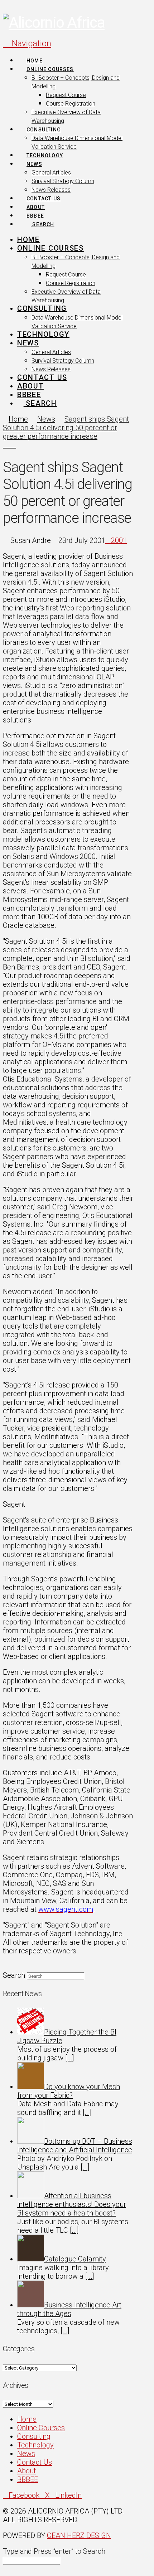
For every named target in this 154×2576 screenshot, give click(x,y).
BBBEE (28, 2479)
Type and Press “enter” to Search (54, 2551)
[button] (27, 43)
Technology (35, 2445)
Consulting (34, 2436)
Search (14, 1975)
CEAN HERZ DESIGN (79, 2535)
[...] (70, 2058)
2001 (119, 540)
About (27, 2471)
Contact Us (35, 2462)
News (26, 2454)
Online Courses (41, 2428)
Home (27, 2419)
